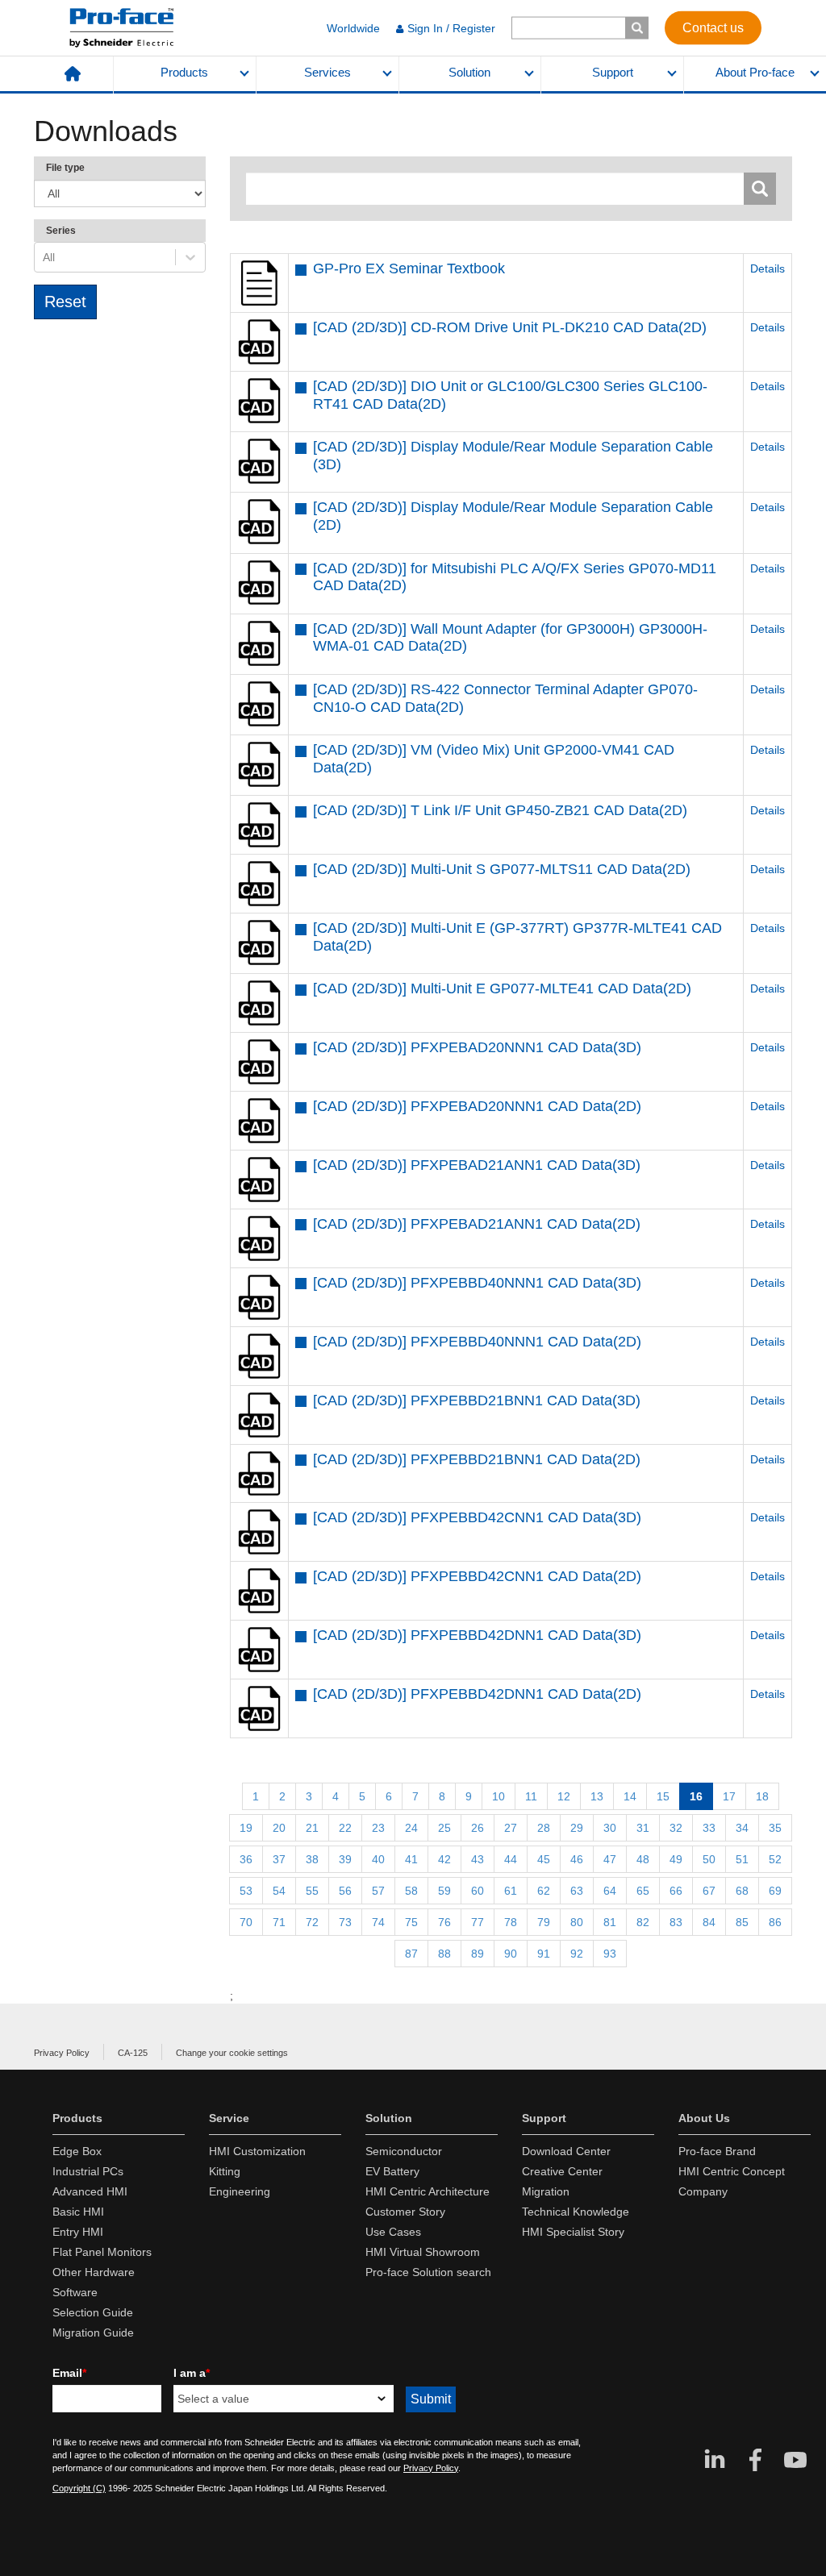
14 (630, 1796)
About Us (704, 2118)
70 (246, 1922)
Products (184, 73)
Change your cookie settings (232, 2053)
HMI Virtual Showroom (423, 2252)
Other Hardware (94, 2272)
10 (499, 1796)
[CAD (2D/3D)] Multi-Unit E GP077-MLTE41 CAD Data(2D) (502, 988)
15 (663, 1796)
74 (378, 1922)
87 (411, 1954)
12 (564, 1796)
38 (312, 1859)
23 (378, 1828)
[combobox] (44, 257)
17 (729, 1796)
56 (345, 1891)
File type (65, 168)
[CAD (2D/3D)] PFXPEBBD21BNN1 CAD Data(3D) (477, 1400)
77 (478, 1922)
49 (676, 1859)
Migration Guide (93, 2333)
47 (610, 1859)
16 (696, 1796)
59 (444, 1891)
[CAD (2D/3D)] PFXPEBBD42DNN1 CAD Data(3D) (477, 1635)
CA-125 (133, 2053)
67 (709, 1891)
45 (544, 1859)
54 (279, 1891)
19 (246, 1828)
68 (742, 1891)
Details (768, 268)
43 (478, 1859)
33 (709, 1828)
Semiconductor (404, 2151)
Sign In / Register (451, 28)
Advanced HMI (90, 2191)
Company (703, 2191)
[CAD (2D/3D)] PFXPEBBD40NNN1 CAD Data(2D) (477, 1342)
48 (643, 1859)
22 (345, 1828)
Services (327, 73)
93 (610, 1954)
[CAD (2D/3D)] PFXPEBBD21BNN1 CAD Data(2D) (477, 1459)
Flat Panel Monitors (102, 2252)
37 (279, 1859)
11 (531, 1796)
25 (444, 1828)
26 (478, 1828)
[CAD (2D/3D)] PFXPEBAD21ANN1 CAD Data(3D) (477, 1165)
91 (544, 1954)
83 (676, 1922)
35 (775, 1828)
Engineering (240, 2191)
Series (61, 231)
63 (577, 1891)
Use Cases (393, 2232)
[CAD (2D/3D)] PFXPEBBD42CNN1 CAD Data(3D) (477, 1517)
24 (411, 1828)
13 (597, 1796)
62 (544, 1891)
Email (69, 2373)
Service (229, 2118)
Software (75, 2292)
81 (610, 1922)
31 (643, 1828)
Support (613, 73)
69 (775, 1891)
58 (411, 1891)
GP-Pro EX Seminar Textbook (409, 268)
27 (511, 1828)
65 (643, 1891)
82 (643, 1922)
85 (742, 1922)
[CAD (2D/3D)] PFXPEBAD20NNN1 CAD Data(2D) (477, 1106)
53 (246, 1891)
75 (411, 1922)
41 (411, 1859)
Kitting (225, 2171)
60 (478, 1891)
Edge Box (77, 2151)
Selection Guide (93, 2312)
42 (444, 1859)
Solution (469, 73)
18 (762, 1796)
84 (709, 1922)
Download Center (566, 2151)
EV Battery (392, 2171)
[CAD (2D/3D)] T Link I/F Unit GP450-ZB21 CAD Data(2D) (500, 810)
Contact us (713, 27)
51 (742, 1859)
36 (246, 1859)
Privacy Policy (62, 2053)
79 (544, 1922)
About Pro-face (755, 73)
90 (511, 1954)
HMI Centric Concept (732, 2171)
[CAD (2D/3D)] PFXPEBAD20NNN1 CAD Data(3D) (477, 1047)
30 (610, 1828)
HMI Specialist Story (573, 2232)
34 (742, 1828)
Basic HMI (78, 2212)
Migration (546, 2191)
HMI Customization (257, 2151)
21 (312, 1828)
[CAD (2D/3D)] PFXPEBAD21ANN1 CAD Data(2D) (477, 1224)
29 (577, 1828)
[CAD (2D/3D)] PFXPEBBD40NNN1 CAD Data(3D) (477, 1283)
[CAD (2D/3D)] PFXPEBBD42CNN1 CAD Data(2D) (477, 1576)
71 (279, 1922)
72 (312, 1922)
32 (676, 1828)
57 (378, 1891)
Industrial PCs (88, 2171)
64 (610, 1891)
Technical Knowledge (576, 2212)
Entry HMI (78, 2232)
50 (709, 1859)
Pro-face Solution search (428, 2272)
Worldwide (353, 28)
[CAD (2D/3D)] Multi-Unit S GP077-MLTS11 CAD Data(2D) (502, 869)
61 (511, 1891)
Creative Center (562, 2171)
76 (444, 1922)
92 (577, 1954)
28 (544, 1828)
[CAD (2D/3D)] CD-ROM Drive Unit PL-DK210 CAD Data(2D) (510, 327)
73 (345, 1922)
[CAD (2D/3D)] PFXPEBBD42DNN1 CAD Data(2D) (477, 1694)
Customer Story (405, 2212)
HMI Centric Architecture (428, 2191)
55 (312, 1891)
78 (511, 1922)
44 (511, 1859)
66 (676, 1891)
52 (775, 1859)
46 (577, 1859)
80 (577, 1922)
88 (444, 1954)
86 (775, 1922)
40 (378, 1859)
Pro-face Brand (717, 2151)
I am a (192, 2373)
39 (345, 1859)
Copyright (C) (79, 2488)
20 (279, 1828)
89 (478, 1954)
